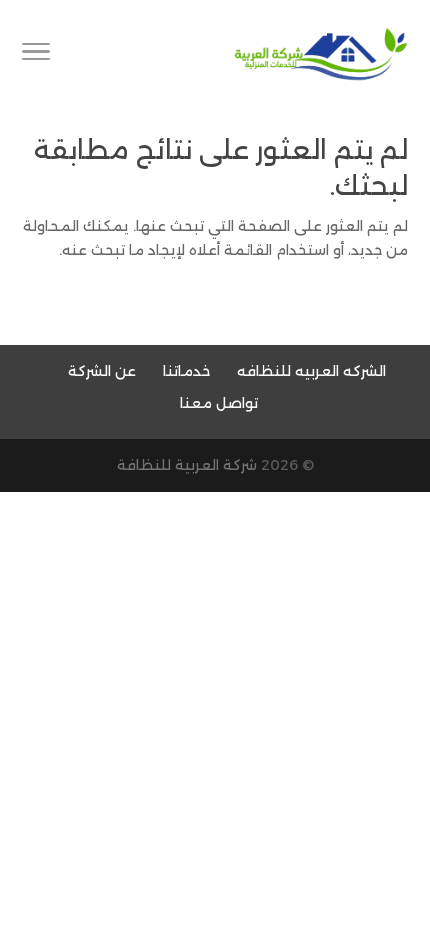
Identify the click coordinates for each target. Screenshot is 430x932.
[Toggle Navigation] (36, 55)
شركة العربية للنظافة (187, 465)
